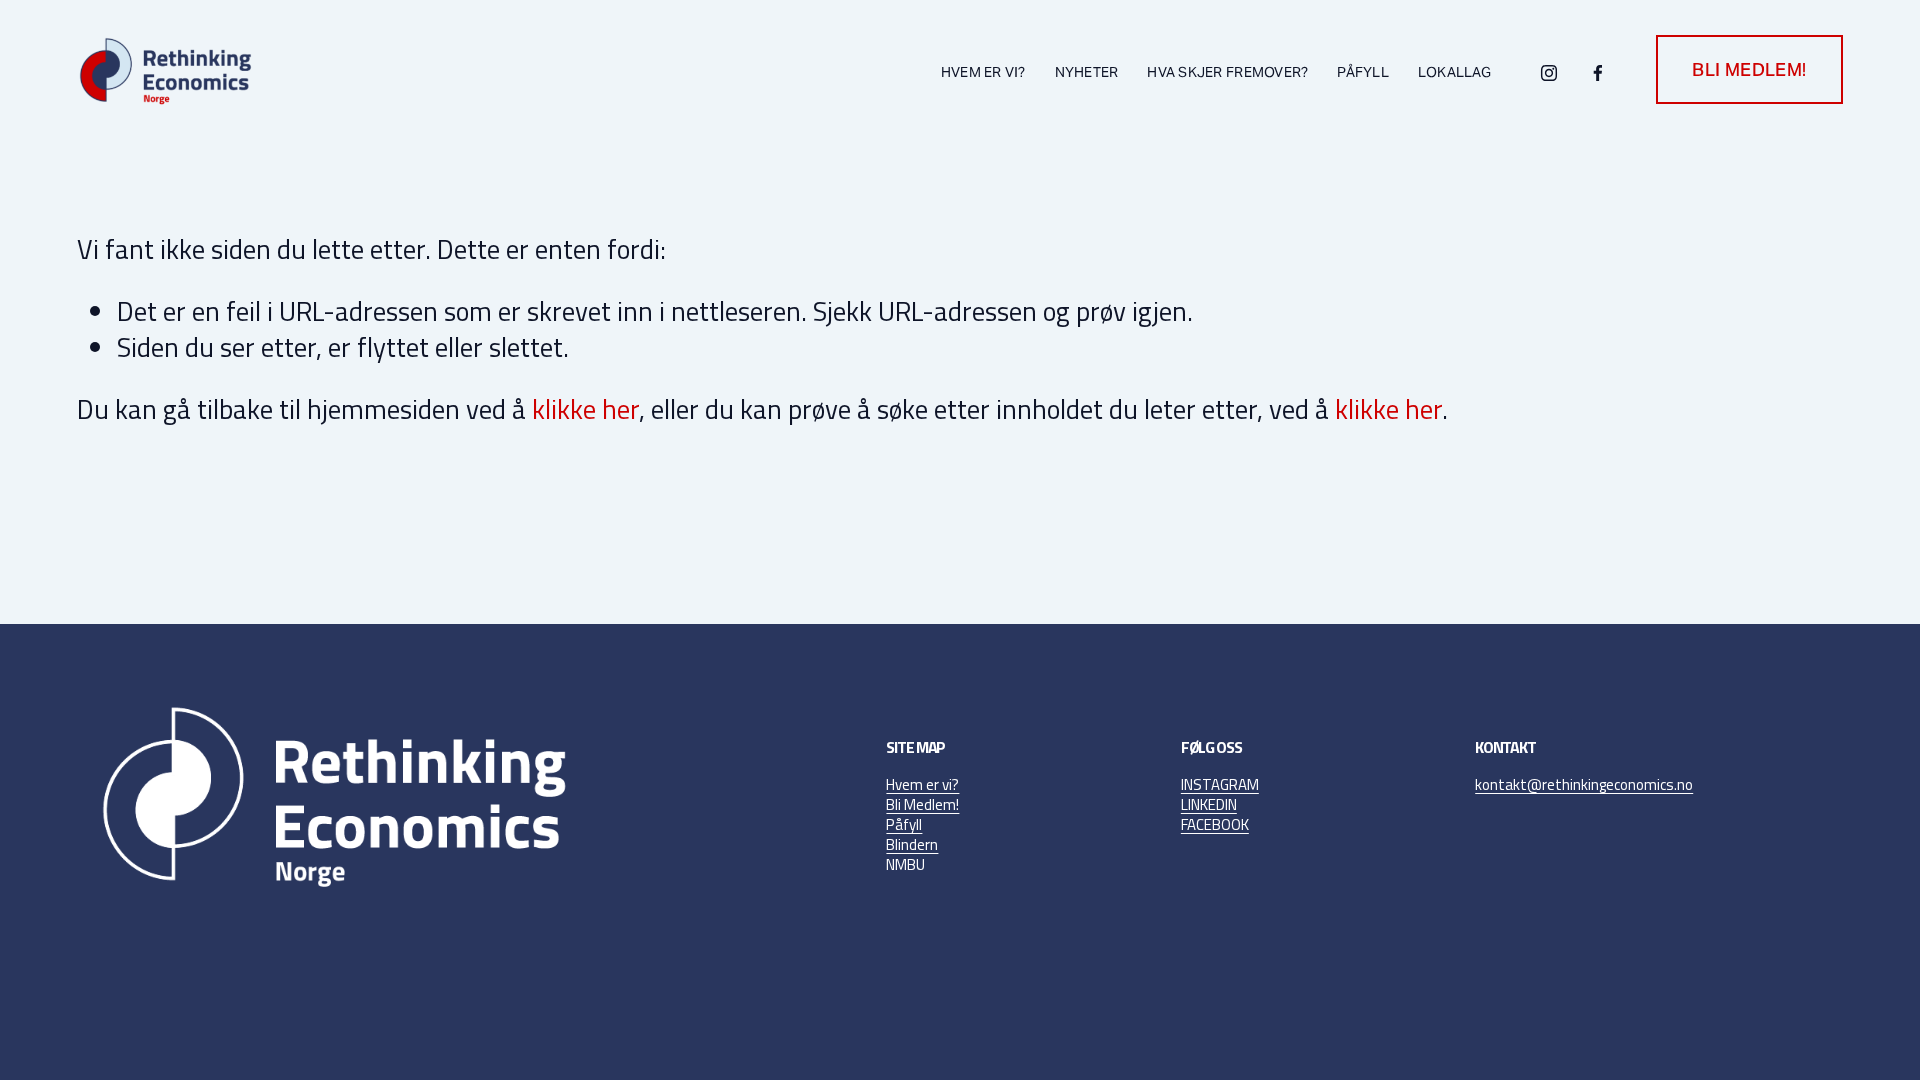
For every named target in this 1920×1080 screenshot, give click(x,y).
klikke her (585, 409)
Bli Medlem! (922, 805)
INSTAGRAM (1220, 785)
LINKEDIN (1209, 805)
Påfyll (904, 825)
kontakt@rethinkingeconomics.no (1584, 785)
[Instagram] (1549, 70)
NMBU (905, 865)
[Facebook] (1598, 70)
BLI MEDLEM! (1749, 69)
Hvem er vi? (922, 785)
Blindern (912, 845)
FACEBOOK (1215, 825)
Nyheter (1087, 72)
